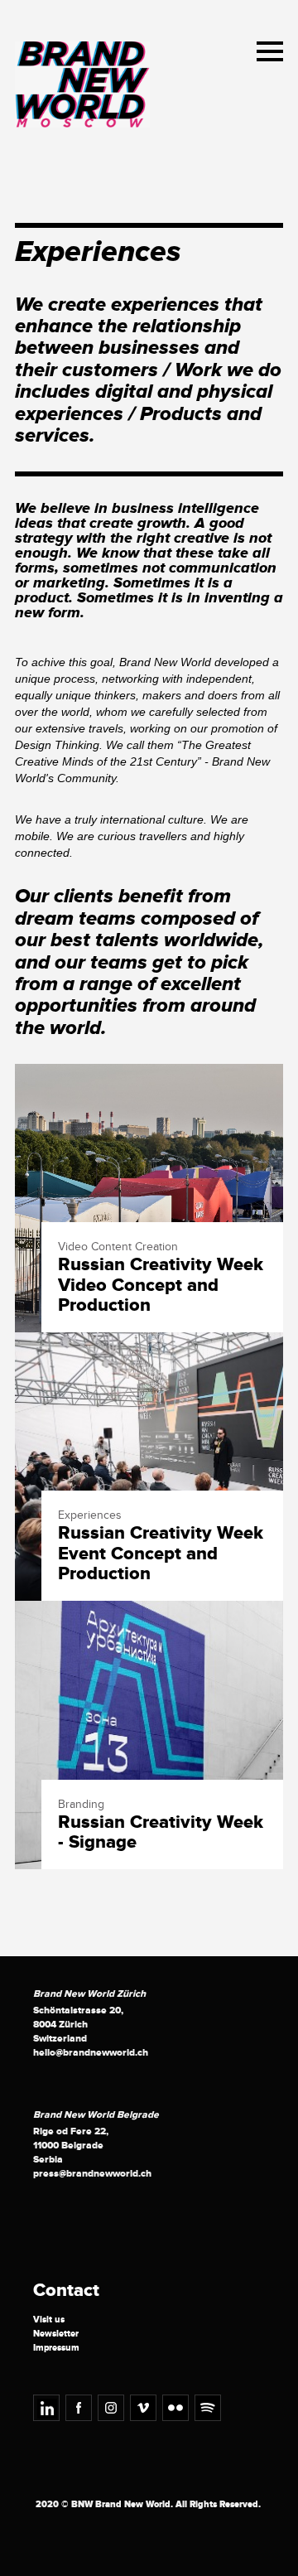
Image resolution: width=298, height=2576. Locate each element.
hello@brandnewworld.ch (91, 2053)
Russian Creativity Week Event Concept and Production (161, 1554)
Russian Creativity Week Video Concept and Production (161, 1286)
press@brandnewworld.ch (92, 2174)
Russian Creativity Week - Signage (161, 1833)
